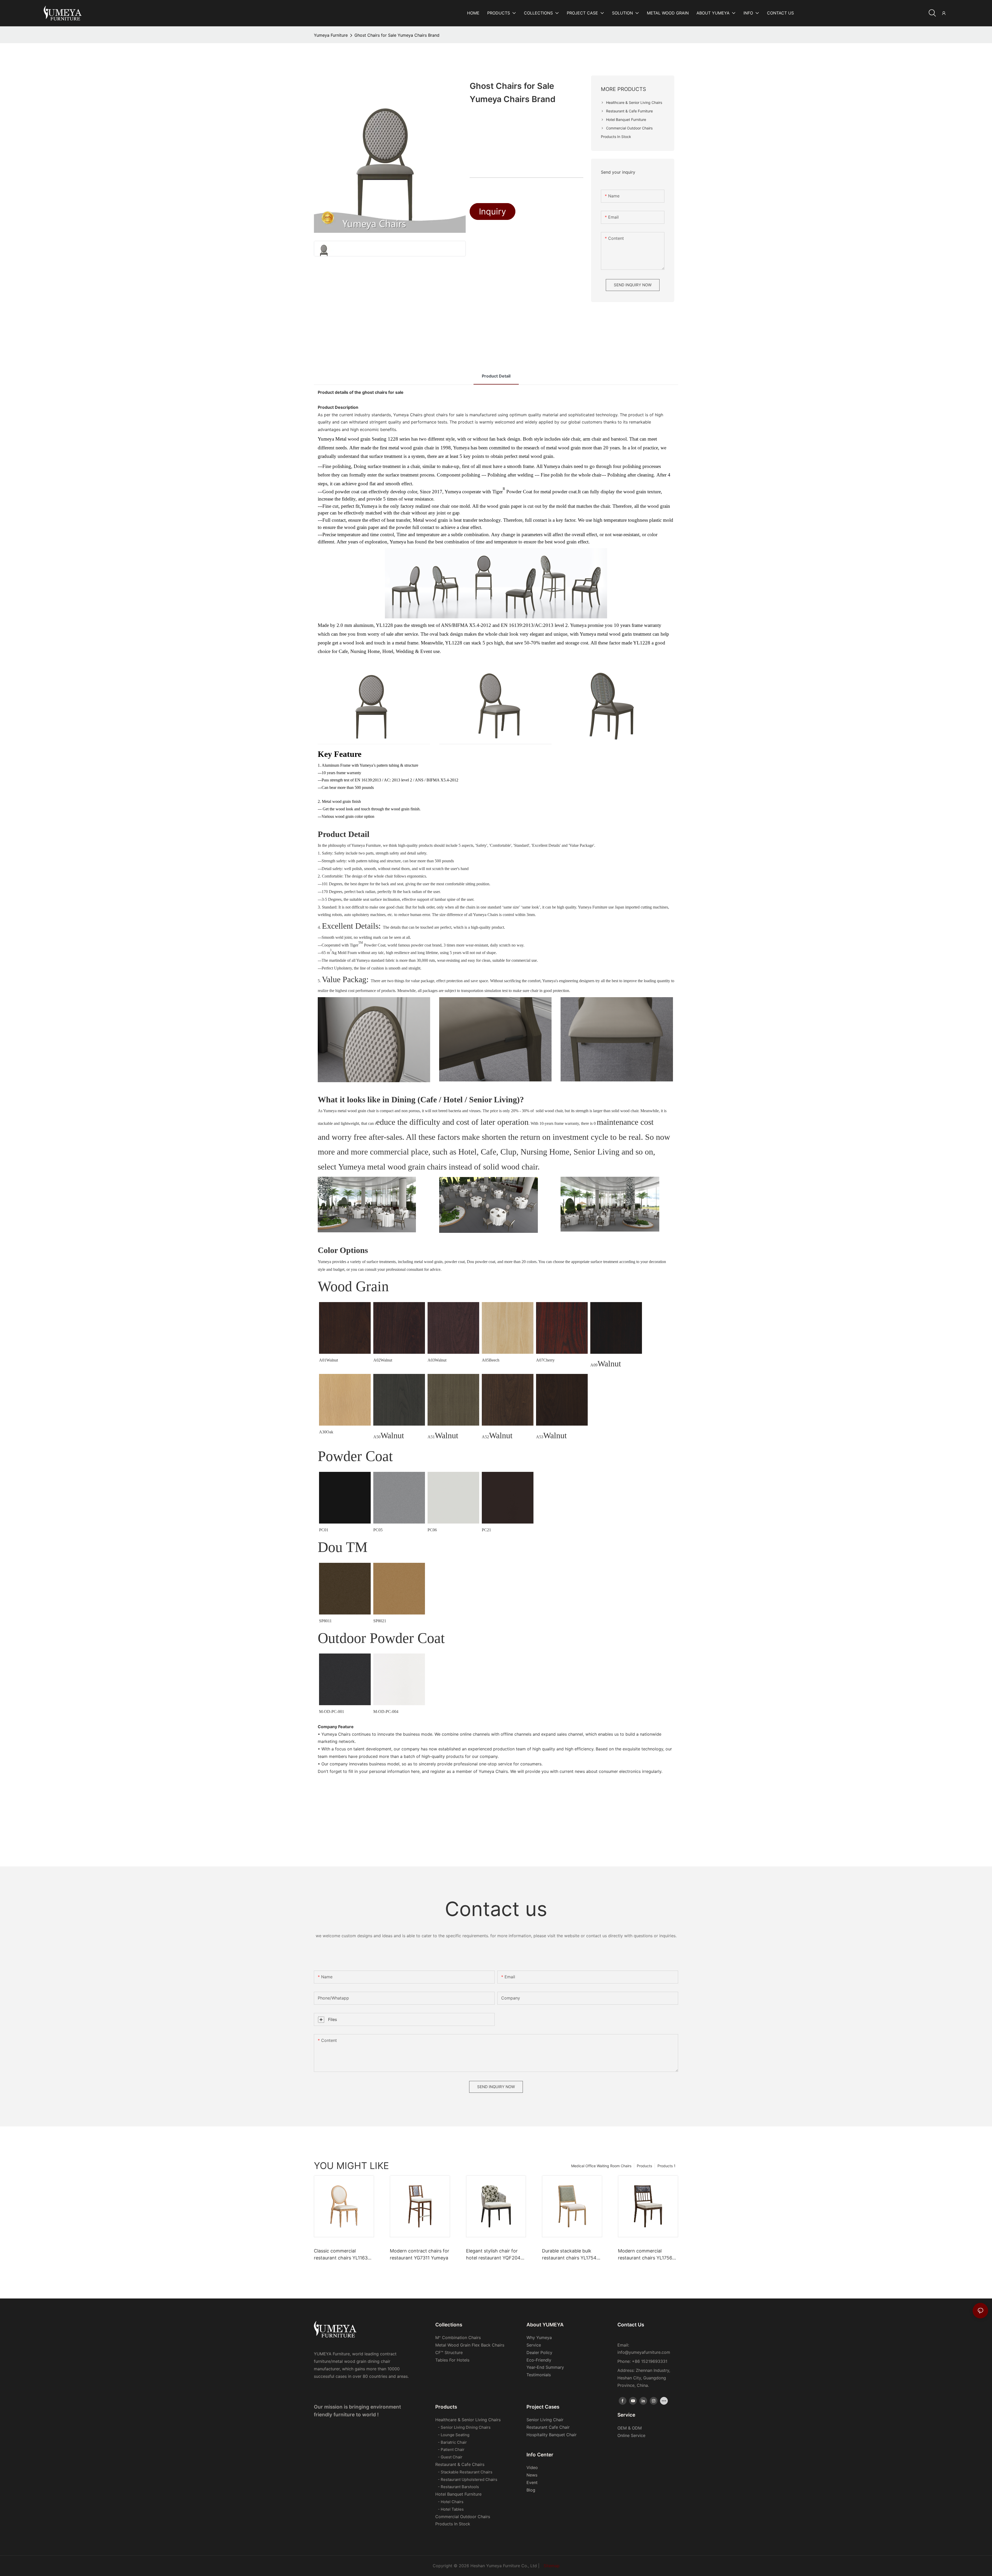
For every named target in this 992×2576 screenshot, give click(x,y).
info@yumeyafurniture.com (644, 2352)
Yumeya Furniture (331, 35)
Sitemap (552, 2566)
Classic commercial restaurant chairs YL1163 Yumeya (341, 2255)
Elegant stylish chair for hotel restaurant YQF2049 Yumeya (495, 2255)
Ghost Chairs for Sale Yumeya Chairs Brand (397, 35)
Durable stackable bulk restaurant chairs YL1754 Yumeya (569, 2255)
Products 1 (667, 2166)
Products (644, 2166)
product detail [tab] (496, 376)
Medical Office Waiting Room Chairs (601, 2166)
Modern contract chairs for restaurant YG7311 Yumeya (420, 2254)
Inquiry (493, 212)
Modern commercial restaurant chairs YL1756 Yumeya (645, 2255)
